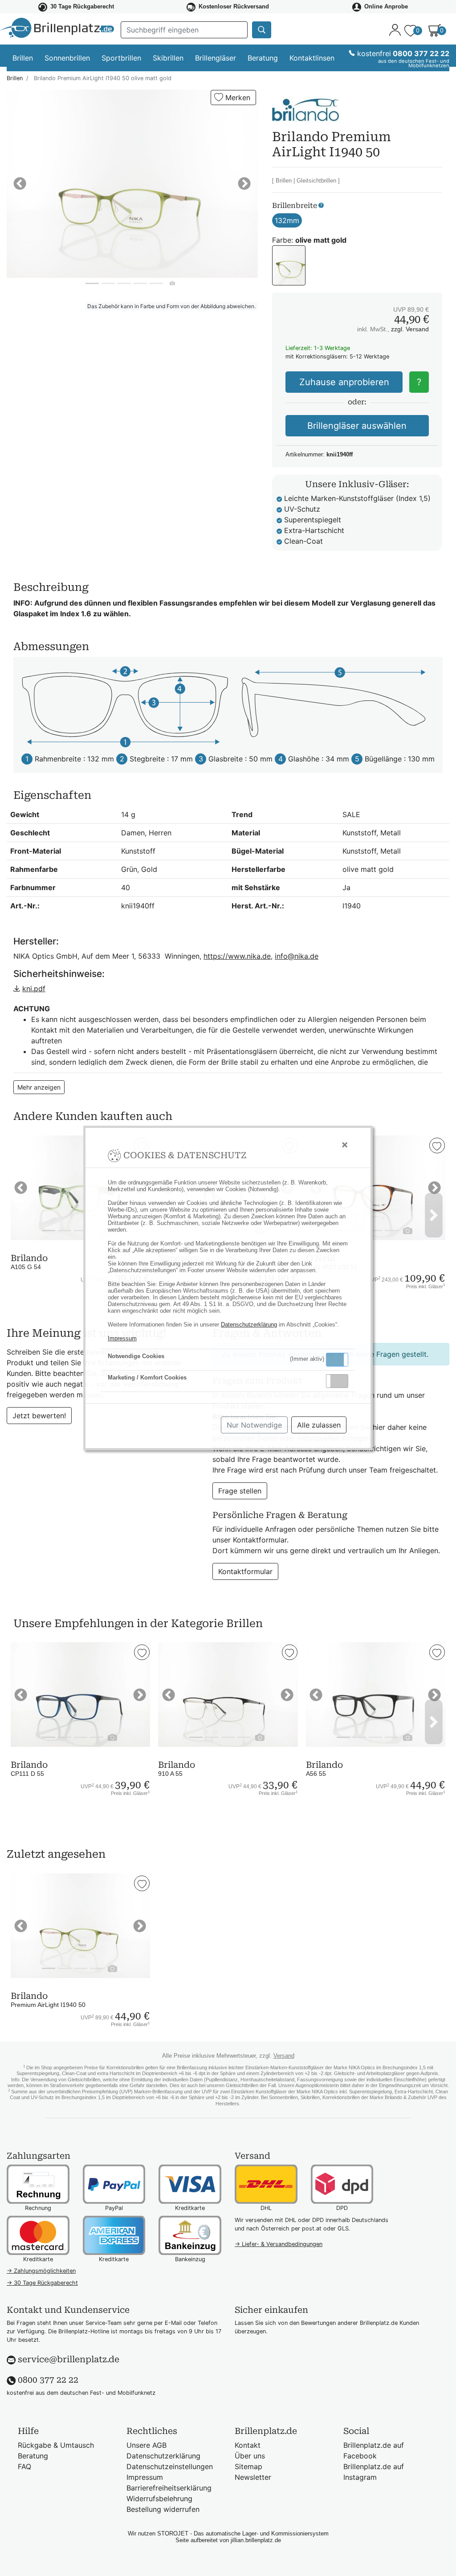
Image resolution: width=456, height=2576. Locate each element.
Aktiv (337, 1359)
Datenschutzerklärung (249, 1325)
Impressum (122, 1338)
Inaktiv (341, 1381)
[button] (337, 1360)
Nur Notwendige (254, 1425)
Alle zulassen (319, 1425)
